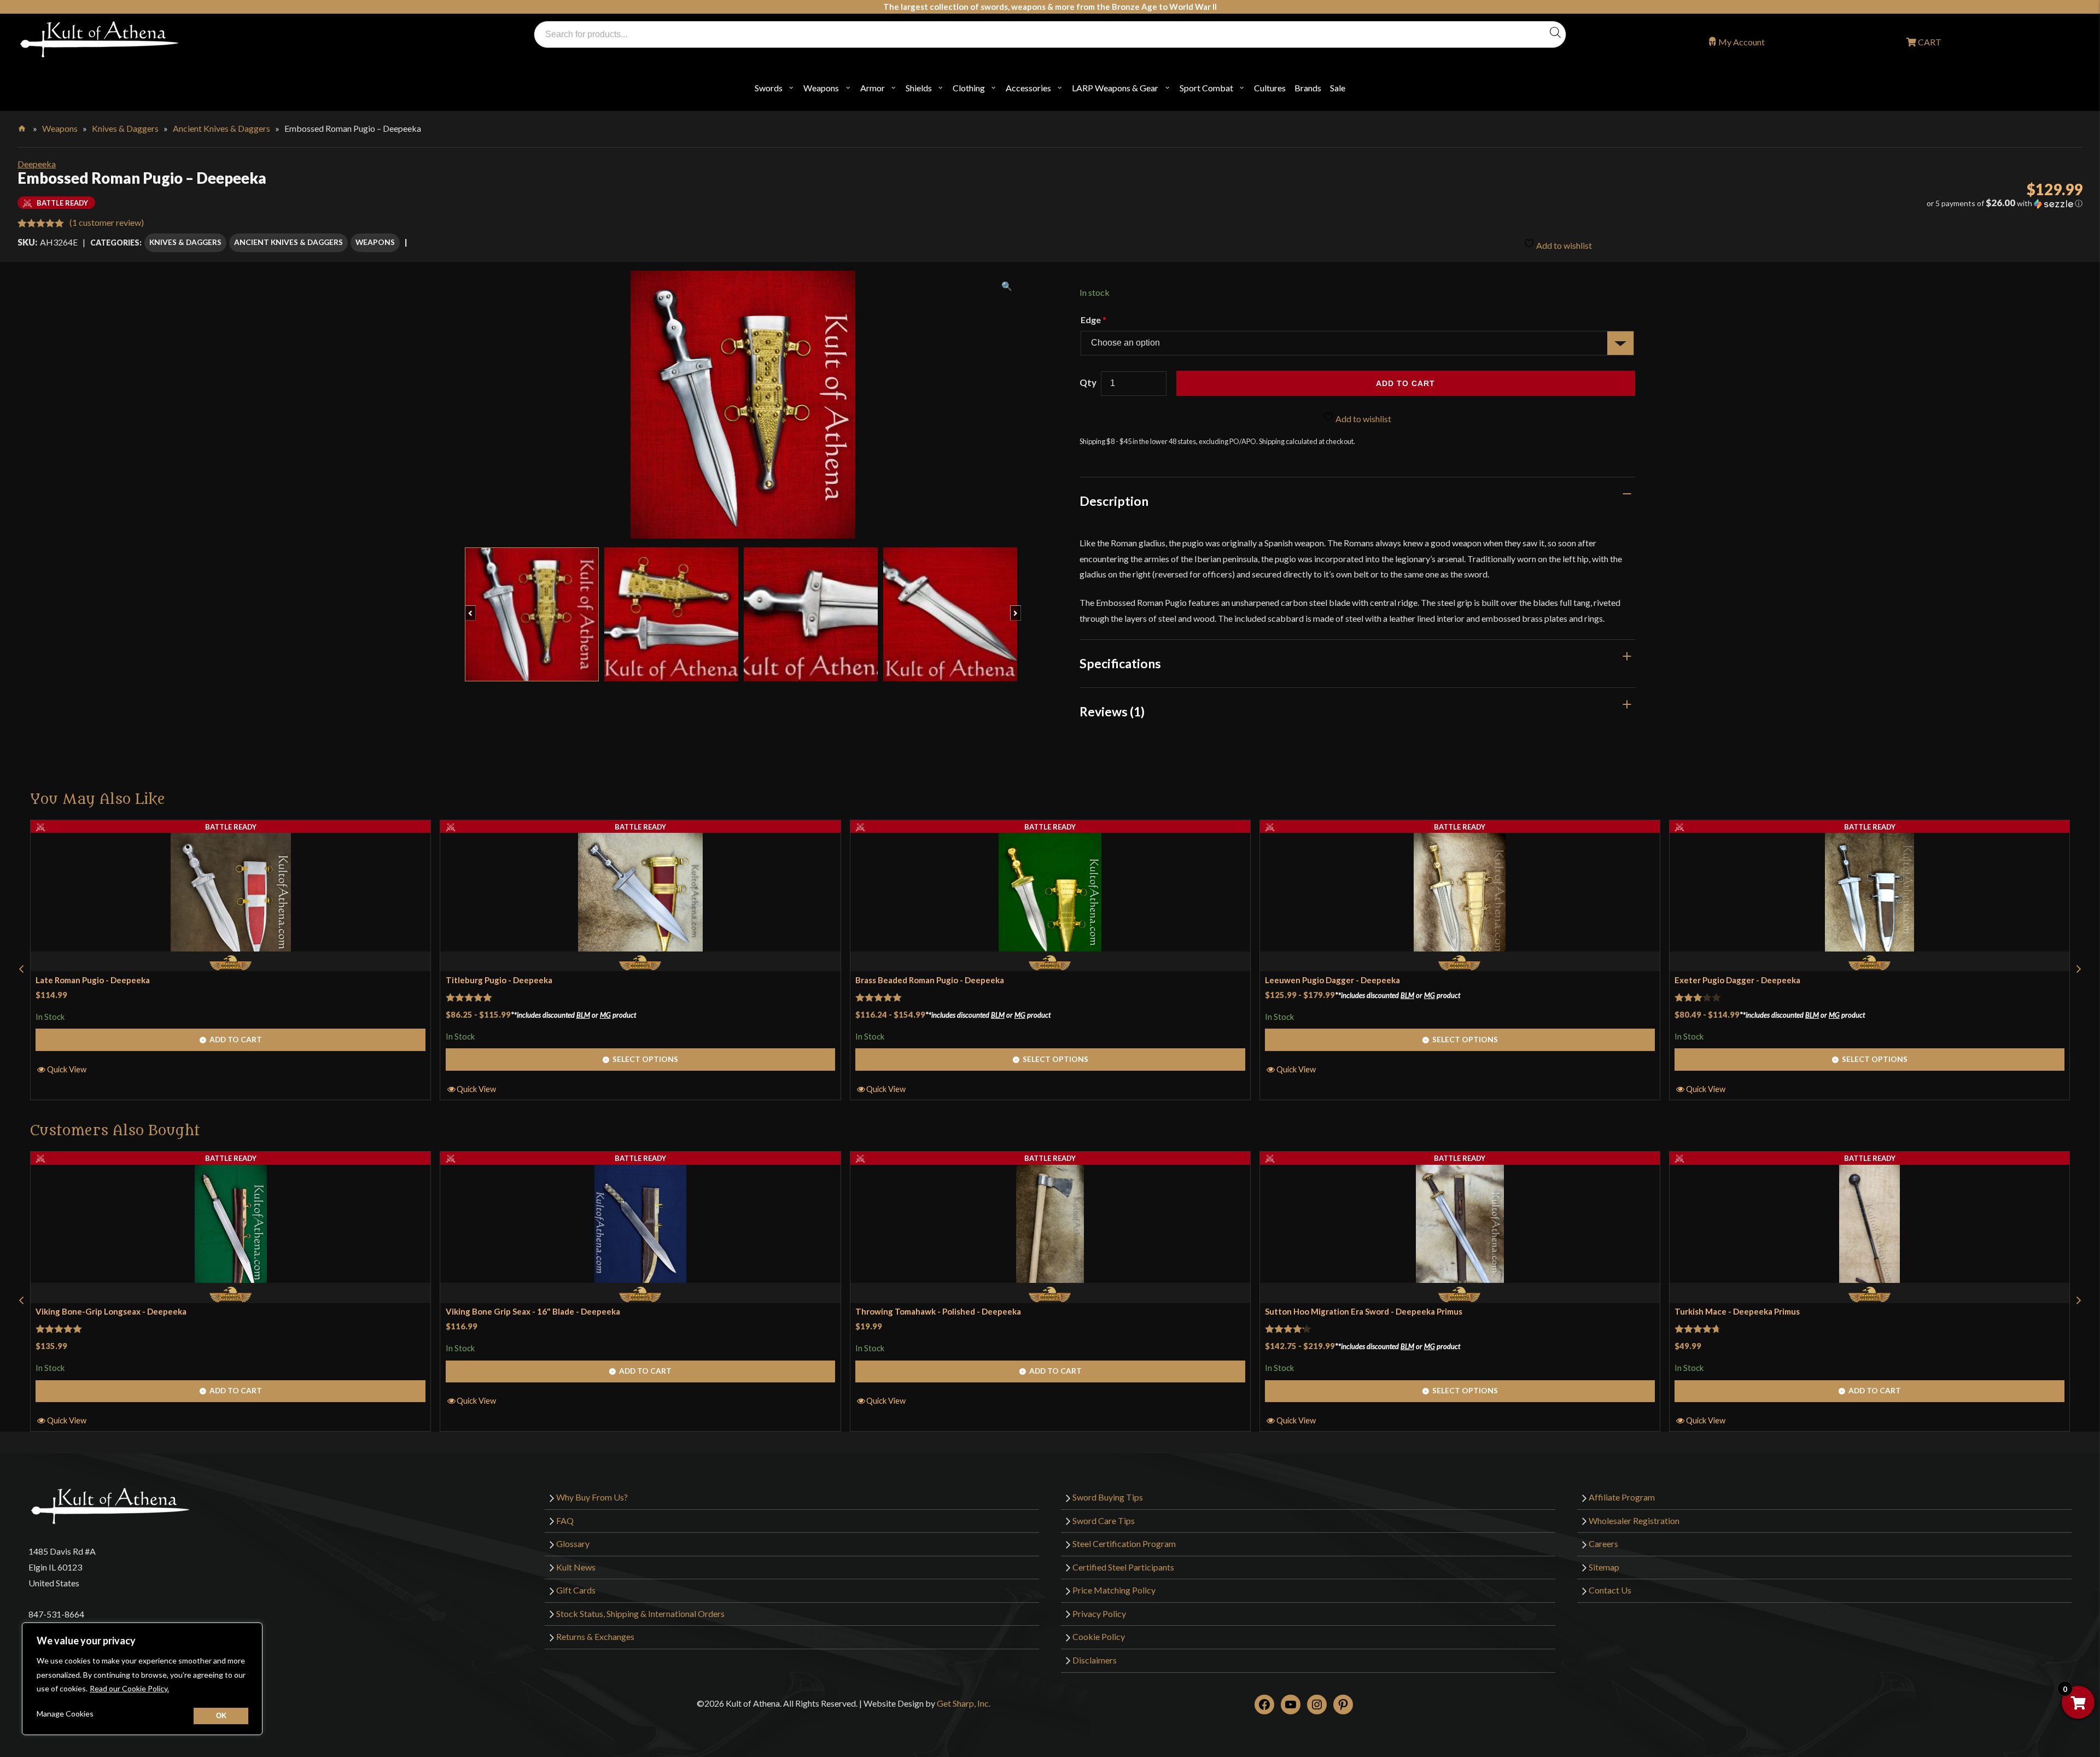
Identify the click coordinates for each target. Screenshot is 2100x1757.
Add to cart (1405, 383)
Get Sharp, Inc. (964, 1703)
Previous (476, 608)
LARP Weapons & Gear (1115, 88)
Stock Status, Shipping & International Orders (640, 1613)
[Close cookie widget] (221, 1716)
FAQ (565, 1520)
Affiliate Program (1622, 1497)
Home (23, 126)
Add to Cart (236, 1039)
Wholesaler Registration (1634, 1520)
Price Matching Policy (1114, 1590)
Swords (769, 88)
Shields (919, 88)
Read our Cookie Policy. (129, 1688)
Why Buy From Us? (592, 1497)
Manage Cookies (65, 1714)
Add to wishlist (1563, 245)
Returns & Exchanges (595, 1636)
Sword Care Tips (1104, 1520)
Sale (1338, 88)
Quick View (67, 1069)
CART (1929, 42)
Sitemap (1604, 1567)
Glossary (573, 1543)
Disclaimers (1095, 1660)
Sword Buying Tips (1108, 1497)
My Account (1742, 42)
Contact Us (1610, 1590)
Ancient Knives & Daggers (221, 128)
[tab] (1358, 501)
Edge (1093, 320)
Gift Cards (576, 1590)
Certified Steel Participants (1123, 1567)
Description (1114, 501)
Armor (873, 88)
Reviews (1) (1112, 711)
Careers (1603, 1543)
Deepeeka (37, 164)
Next (1021, 608)
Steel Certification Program (1124, 1543)
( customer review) (107, 222)
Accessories (1028, 88)
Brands (1308, 88)
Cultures (1270, 88)
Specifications (1120, 663)
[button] (1767, 203)
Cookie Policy (1099, 1636)
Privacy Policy (1099, 1613)
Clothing (969, 88)
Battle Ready (231, 827)
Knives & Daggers (125, 128)
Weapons (821, 88)
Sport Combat (1206, 88)
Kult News (576, 1567)
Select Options (645, 1059)
